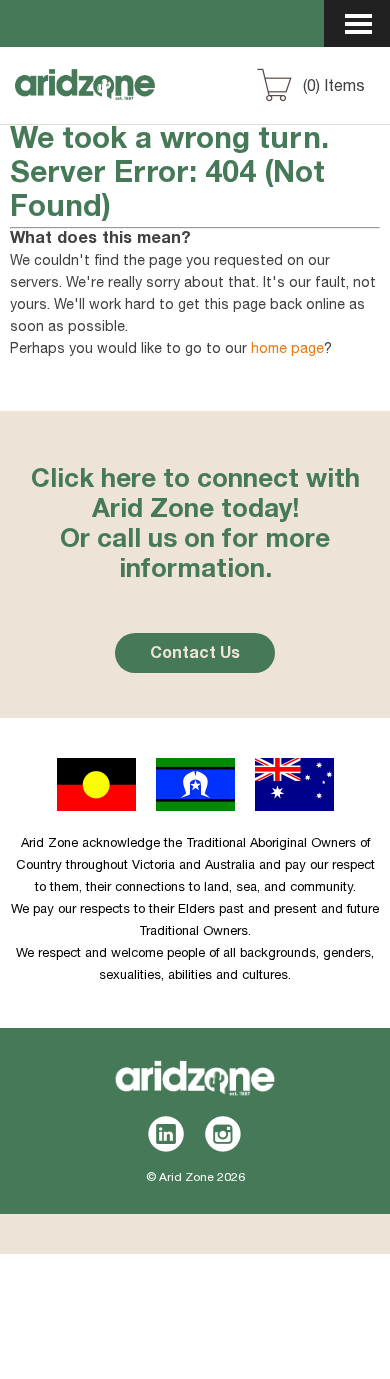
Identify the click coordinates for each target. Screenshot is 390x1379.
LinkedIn (166, 1134)
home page (287, 350)
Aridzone (121, 103)
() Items (334, 88)
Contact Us (195, 655)
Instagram (223, 1134)
